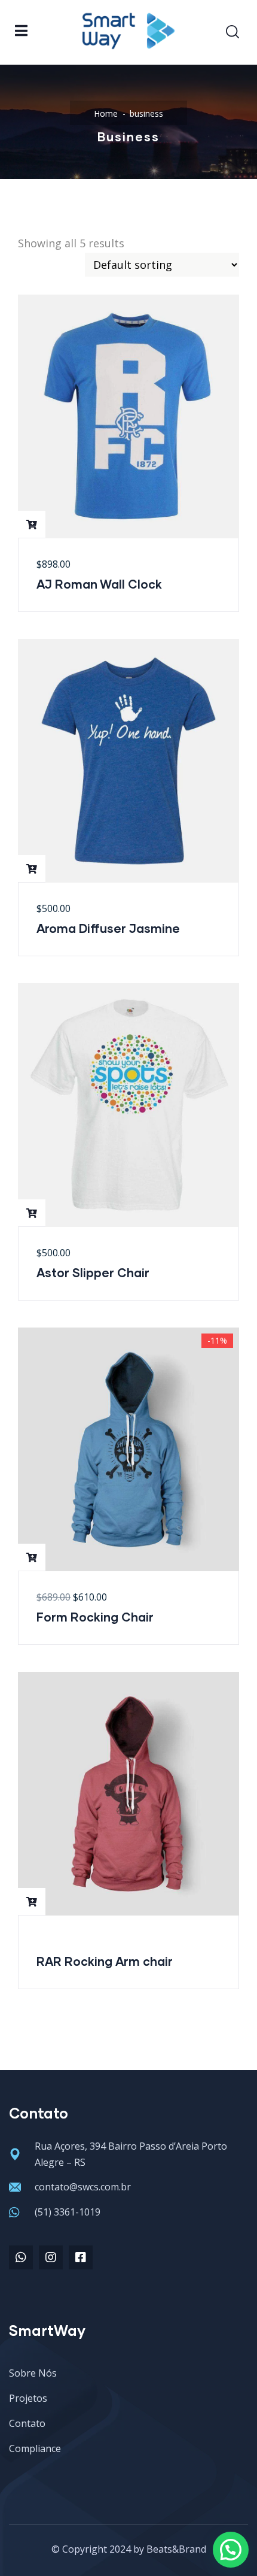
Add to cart (32, 525)
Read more (32, 1902)
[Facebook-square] (81, 2257)
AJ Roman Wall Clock (99, 584)
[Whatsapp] (21, 2257)
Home (106, 113)
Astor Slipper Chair (93, 1272)
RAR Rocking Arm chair (105, 1961)
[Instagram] (51, 2257)
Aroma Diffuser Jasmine (108, 928)
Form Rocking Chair (95, 1617)
